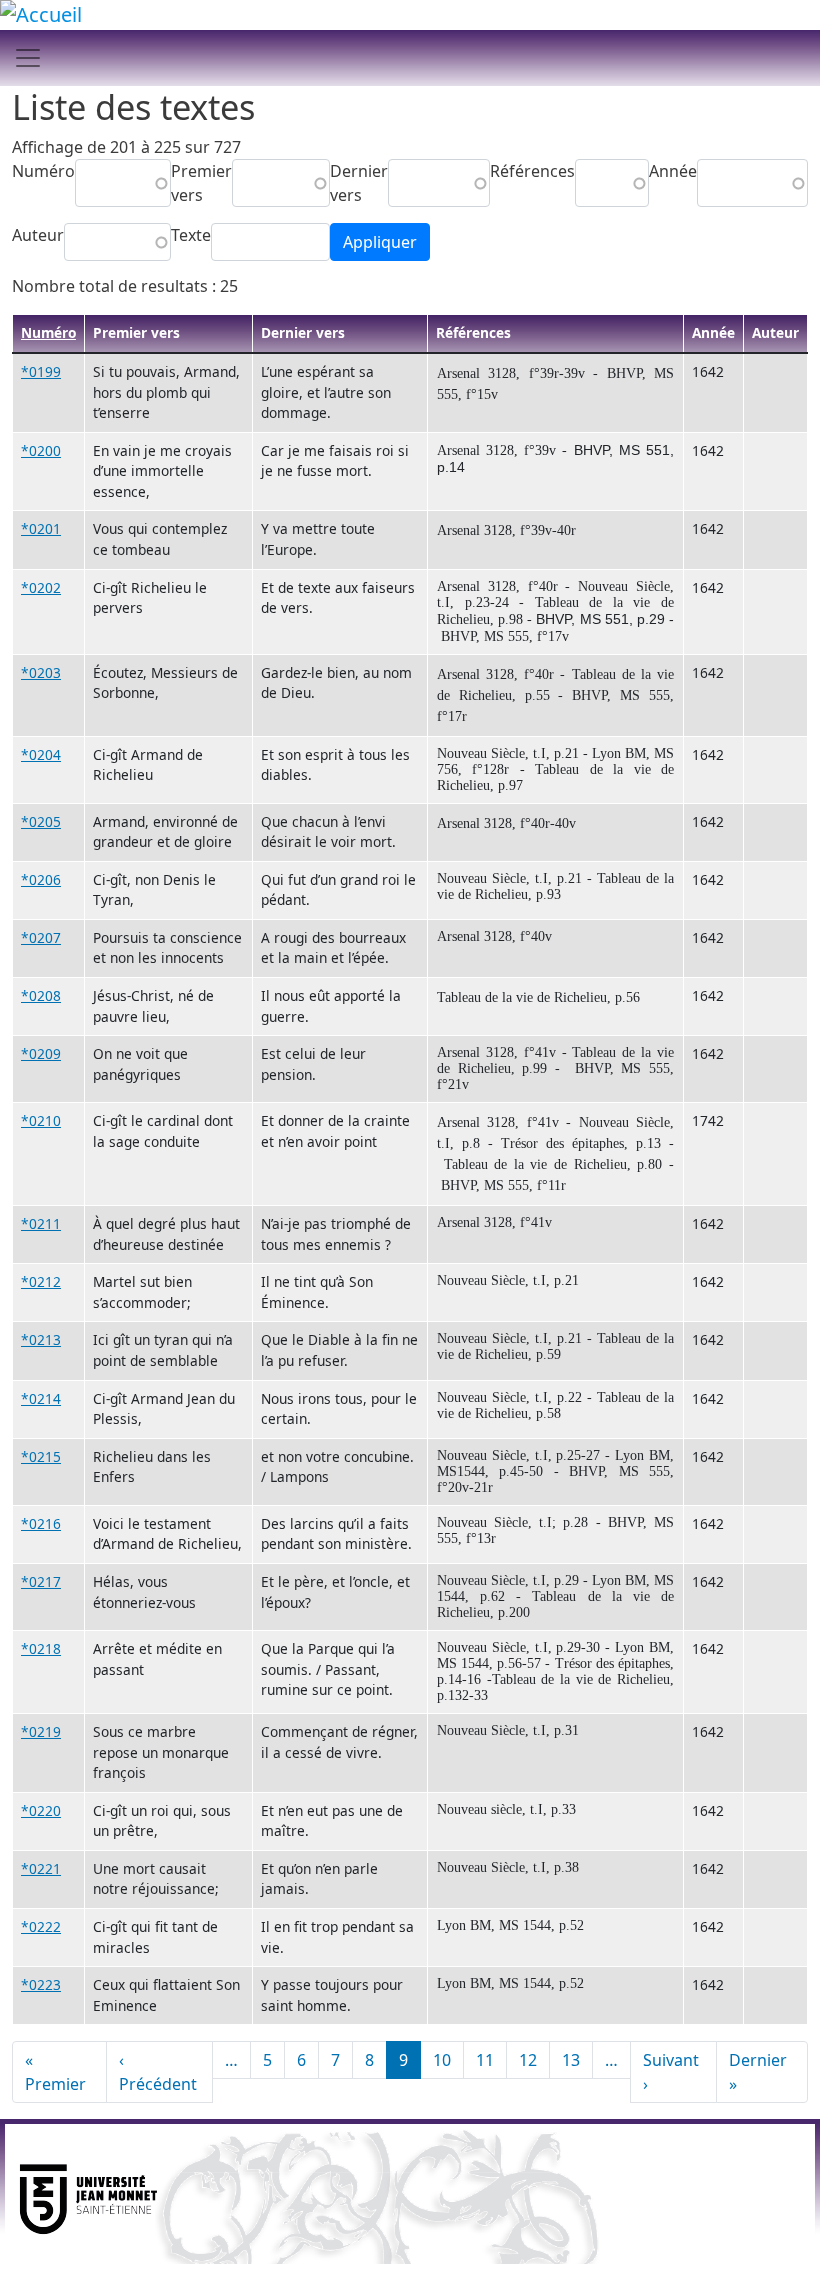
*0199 (41, 371)
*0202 (41, 587)
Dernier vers (359, 183)
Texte (191, 235)
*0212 (41, 1281)
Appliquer (380, 242)
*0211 (41, 1223)
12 (528, 2060)
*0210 (41, 1120)
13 (571, 2060)
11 (485, 2060)
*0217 (41, 1581)
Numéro (43, 171)
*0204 (41, 754)
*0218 (41, 1648)
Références (532, 171)
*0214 (41, 1398)
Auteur (38, 235)
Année (673, 171)
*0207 (41, 937)
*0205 (41, 821)
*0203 (41, 672)
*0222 (41, 1926)
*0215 (41, 1456)
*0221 (41, 1868)
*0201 (41, 528)
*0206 (41, 879)
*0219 (41, 1731)
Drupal (778, 2218)
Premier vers (201, 183)
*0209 (41, 1053)
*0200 (41, 450)
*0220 (41, 1810)
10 (442, 2060)
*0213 (41, 1339)
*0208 (41, 995)
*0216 (41, 1523)
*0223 (41, 1984)
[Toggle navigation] (28, 58)
